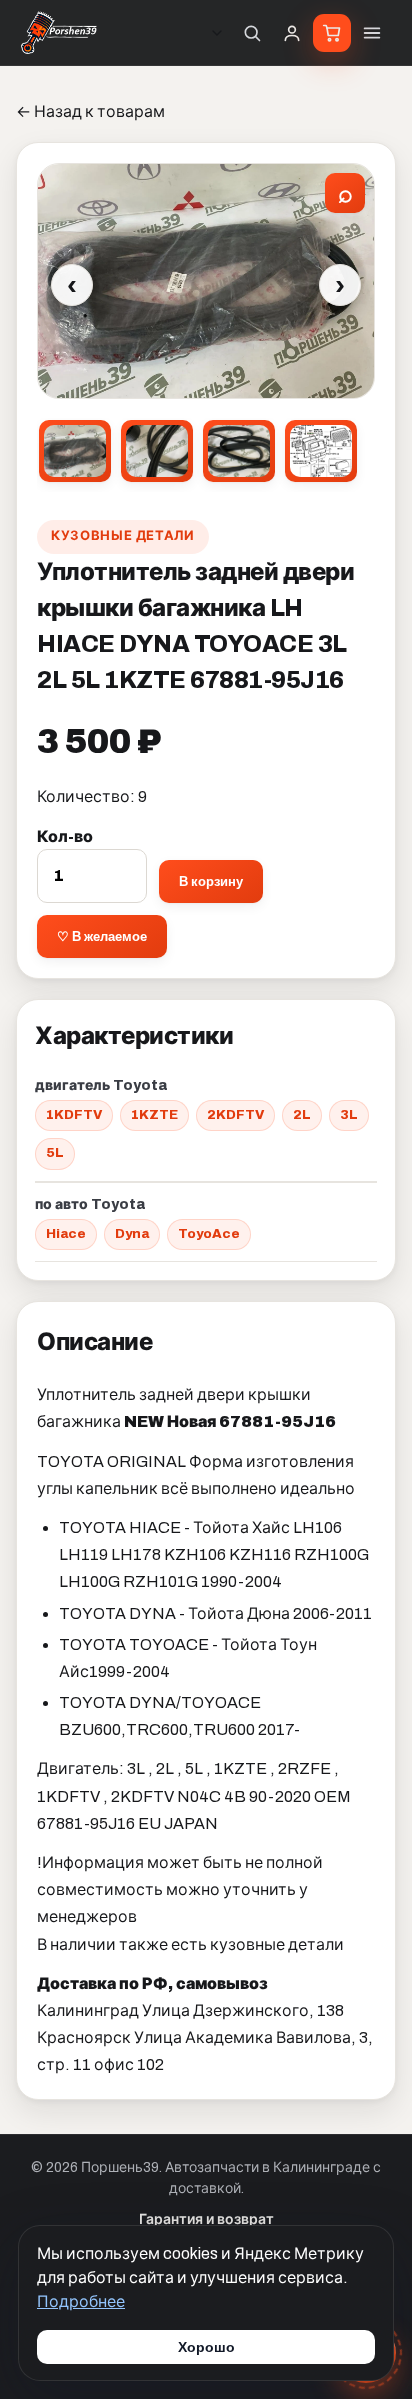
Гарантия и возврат (206, 2219)
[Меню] (372, 33)
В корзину (211, 881)
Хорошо (206, 2347)
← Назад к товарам (90, 111)
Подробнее (81, 2301)
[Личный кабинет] (292, 33)
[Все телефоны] (217, 33)
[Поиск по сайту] (252, 33)
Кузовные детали (123, 536)
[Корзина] (332, 33)
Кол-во (65, 836)
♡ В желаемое (102, 936)
